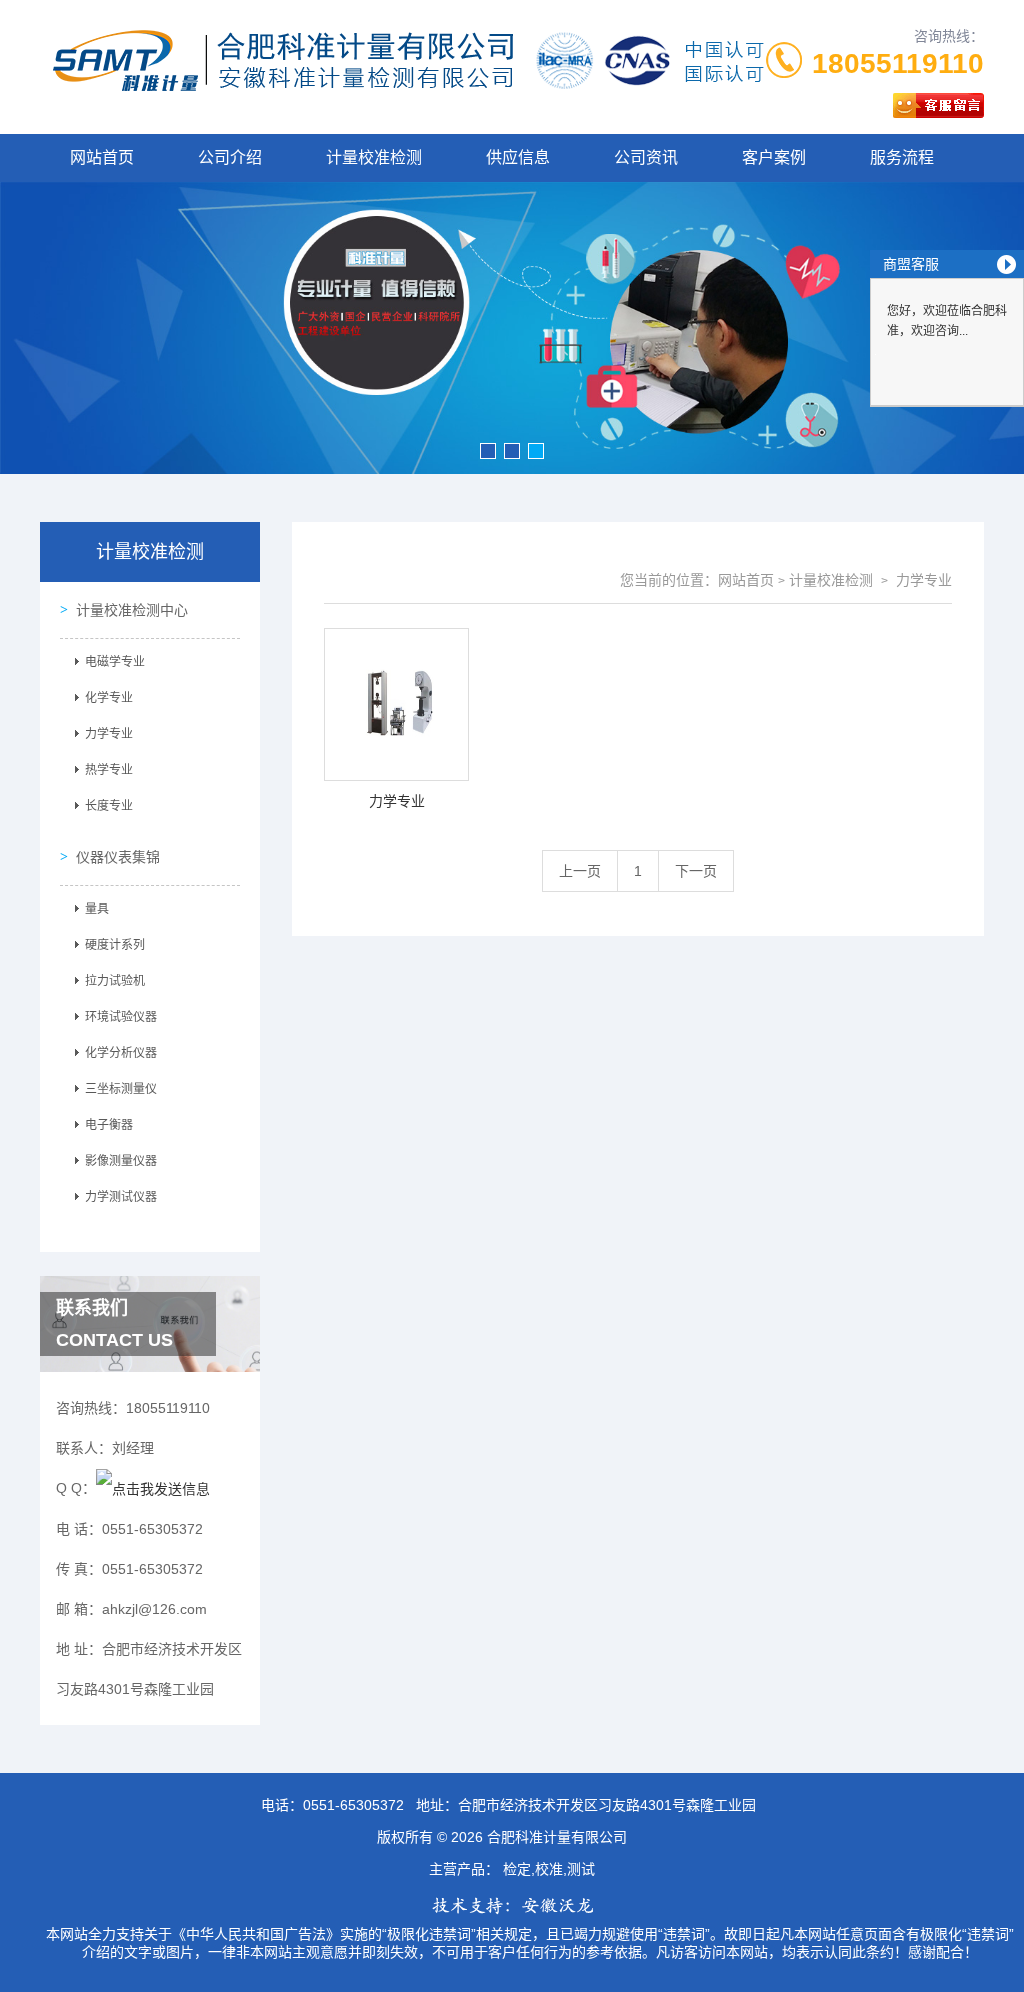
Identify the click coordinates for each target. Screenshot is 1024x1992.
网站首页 (102, 157)
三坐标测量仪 (121, 1089)
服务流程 (902, 157)
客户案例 (774, 157)
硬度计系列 (115, 945)
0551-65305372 (353, 1805)
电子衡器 (109, 1125)
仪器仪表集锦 (118, 857)
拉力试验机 (115, 981)
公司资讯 (646, 157)
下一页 (696, 871)
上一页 (580, 871)
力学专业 (109, 734)
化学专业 (109, 698)
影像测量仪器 (121, 1161)
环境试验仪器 (121, 1017)
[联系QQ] (153, 1488)
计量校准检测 (374, 157)
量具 (97, 909)
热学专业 (109, 770)
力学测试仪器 (121, 1197)
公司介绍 (230, 157)
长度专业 (109, 806)
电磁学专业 (115, 662)
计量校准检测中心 (132, 610)
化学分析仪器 (121, 1053)
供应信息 (518, 157)
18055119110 (898, 63)
